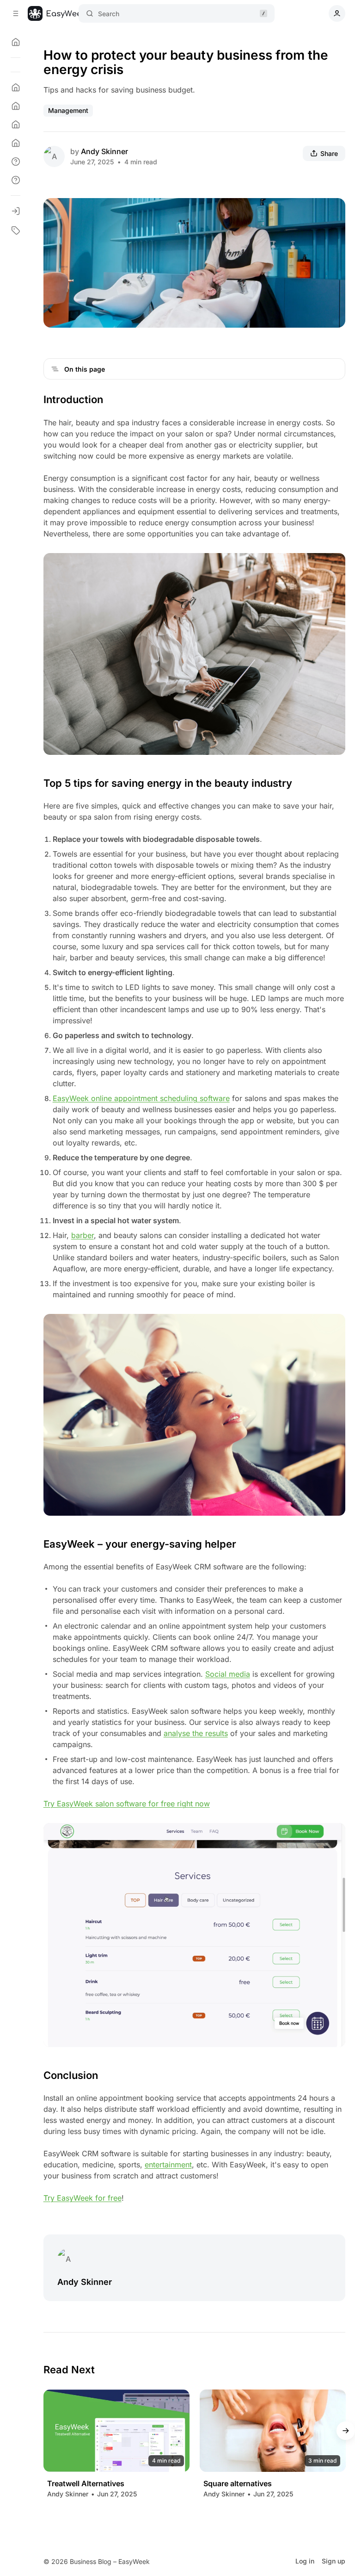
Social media (228, 1674)
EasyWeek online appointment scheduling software (141, 1098)
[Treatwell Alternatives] (116, 2431)
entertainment (168, 2165)
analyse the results (196, 1733)
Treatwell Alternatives (86, 2484)
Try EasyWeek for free (83, 2198)
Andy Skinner (104, 151)
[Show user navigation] (337, 13)
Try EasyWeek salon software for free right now (127, 1804)
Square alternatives (238, 2484)
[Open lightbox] (333, 210)
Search (109, 14)
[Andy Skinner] (54, 156)
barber (83, 1235)
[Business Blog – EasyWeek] (57, 13)
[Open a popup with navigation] (16, 13)
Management (68, 110)
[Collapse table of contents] (55, 369)
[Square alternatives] (273, 2431)
